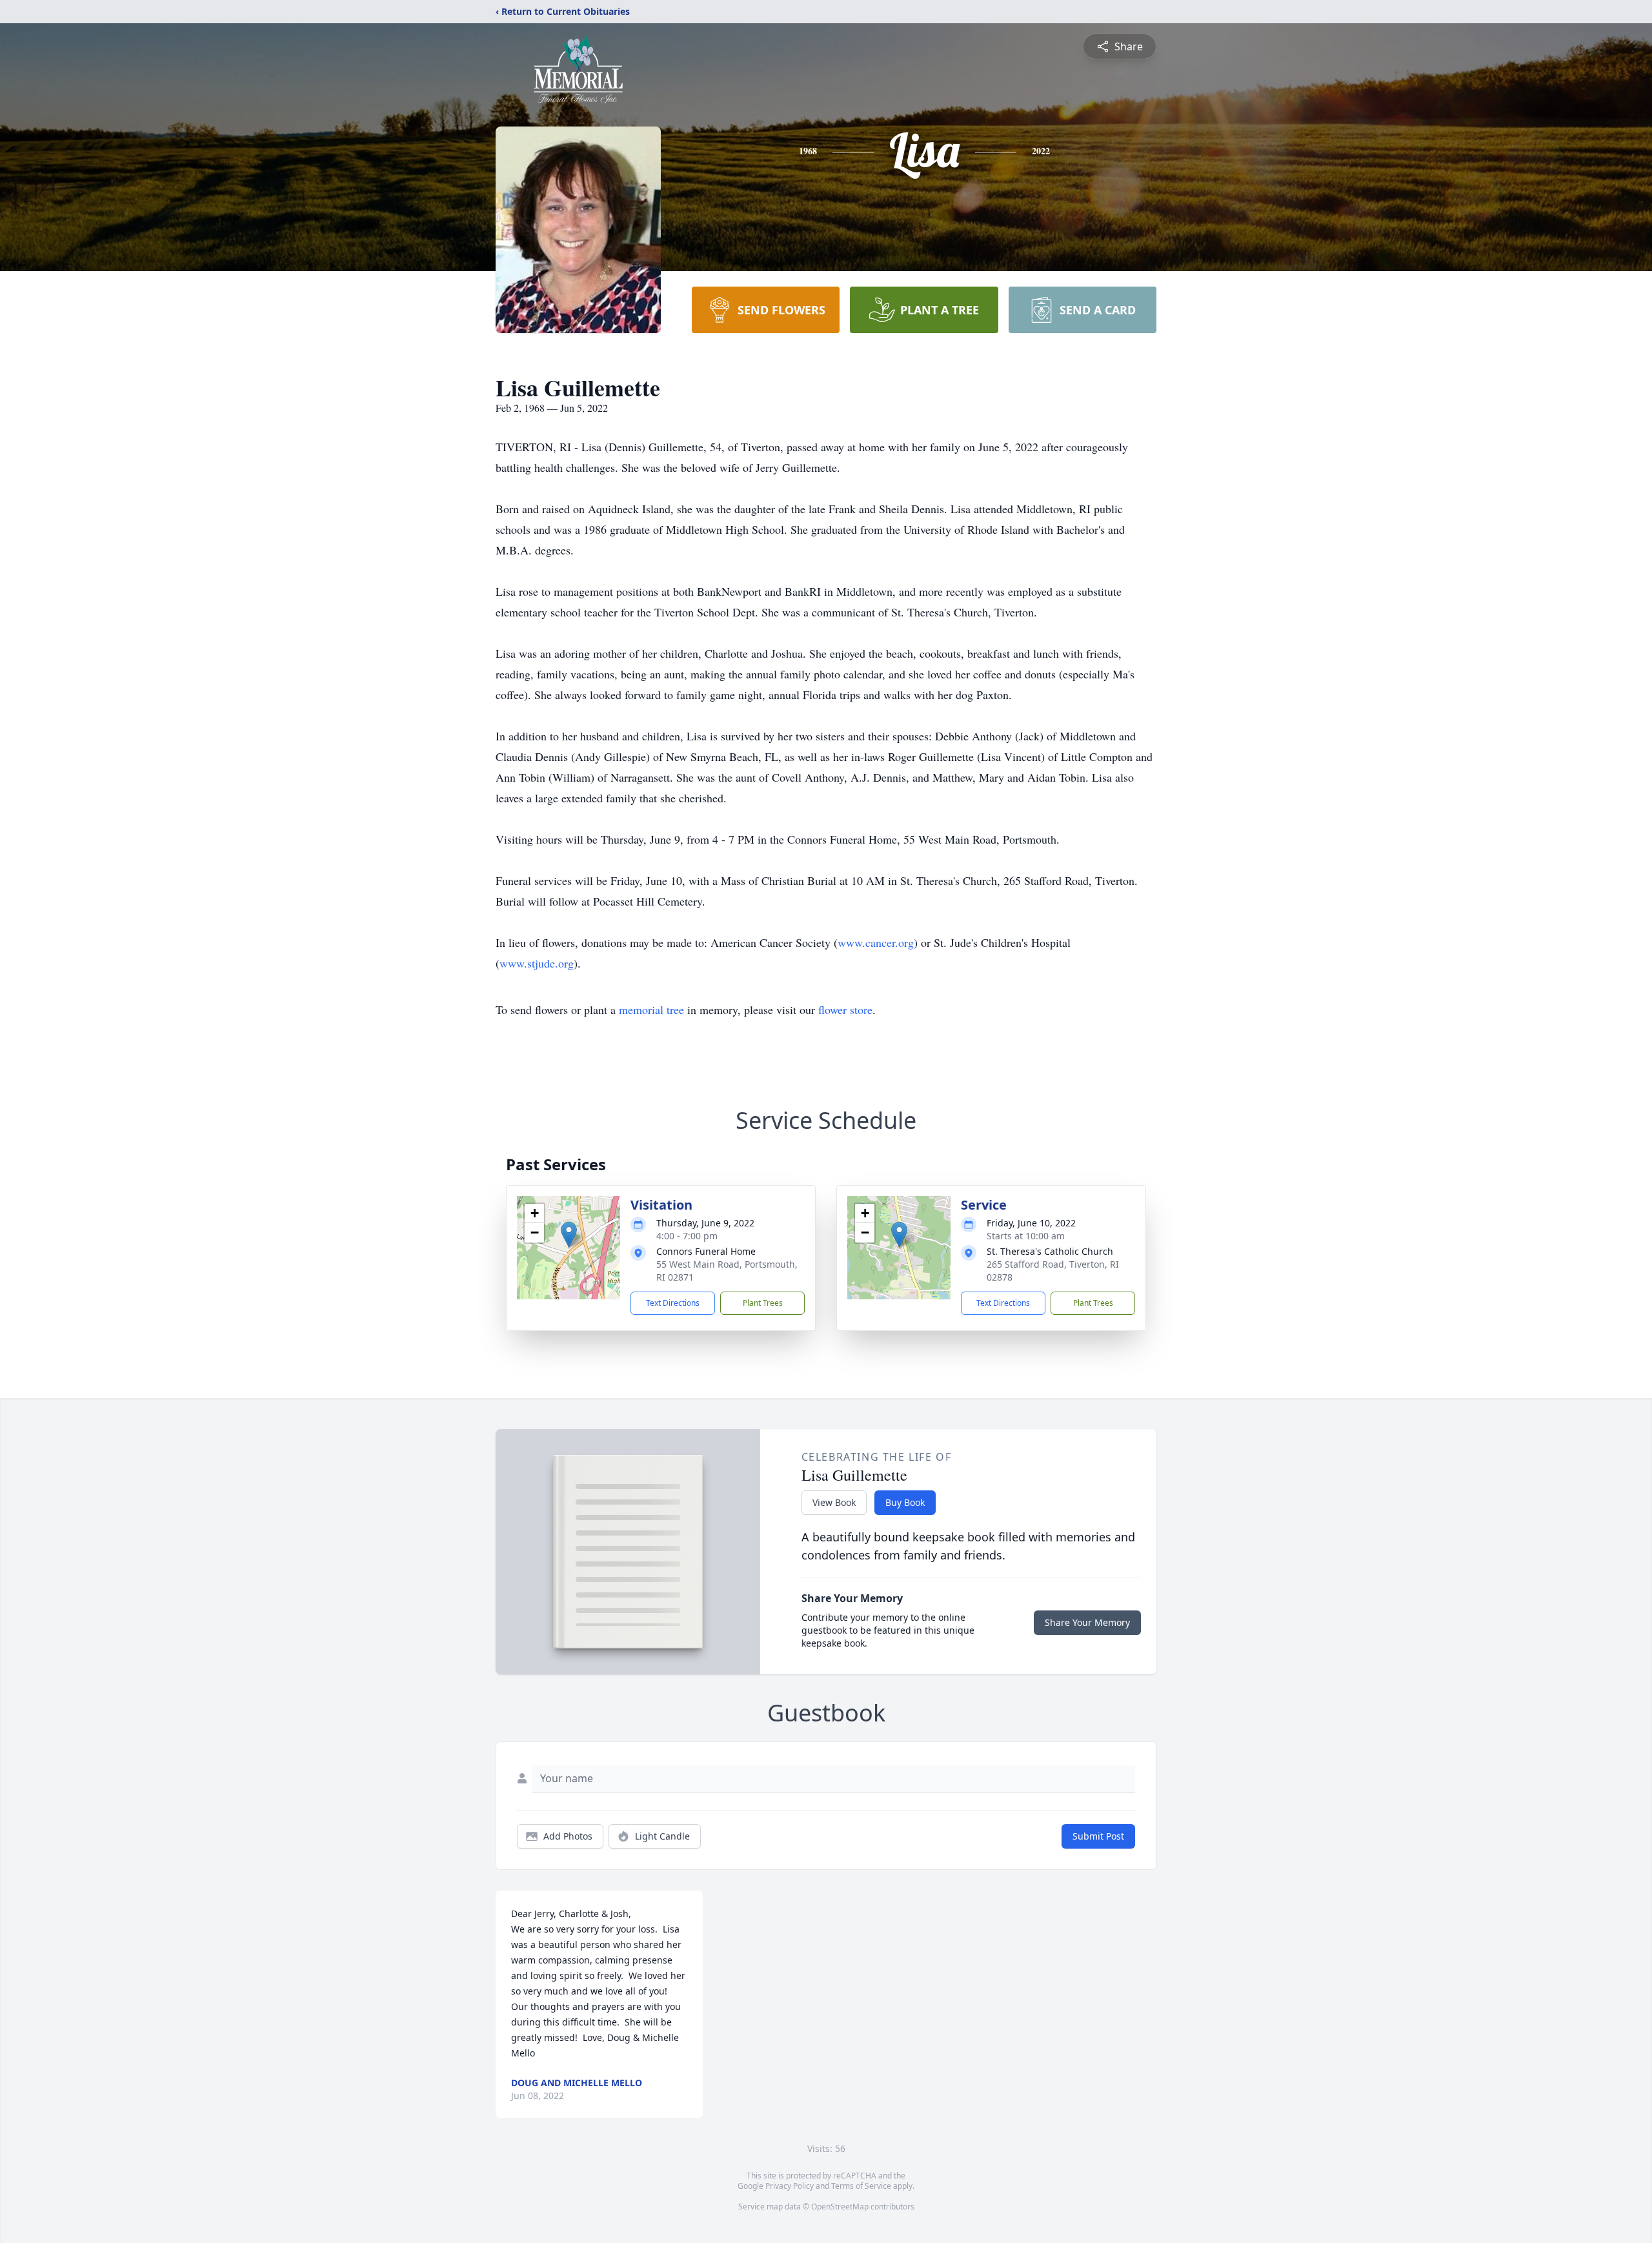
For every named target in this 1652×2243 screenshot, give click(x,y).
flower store (845, 1010)
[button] (569, 1234)
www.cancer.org (876, 942)
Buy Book (905, 1502)
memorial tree (651, 1010)
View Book (834, 1502)
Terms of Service (861, 2186)
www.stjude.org (537, 963)
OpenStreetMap (840, 2207)
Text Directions (673, 1303)
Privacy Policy (790, 2186)
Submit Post (1098, 1836)
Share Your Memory (1087, 1622)
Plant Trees (763, 1303)
